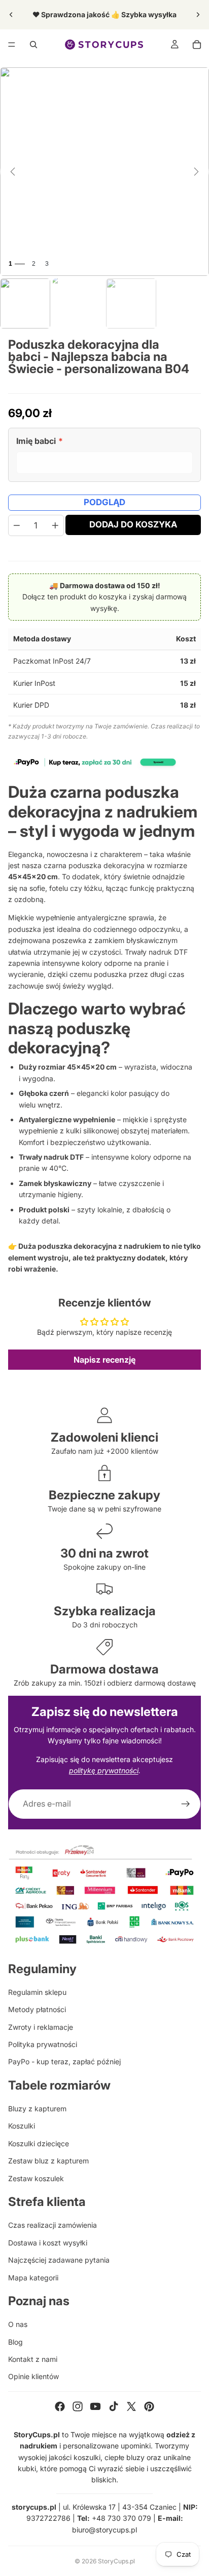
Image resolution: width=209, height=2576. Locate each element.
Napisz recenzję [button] (104, 1360)
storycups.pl (34, 2507)
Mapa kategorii (33, 2278)
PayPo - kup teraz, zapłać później (64, 2061)
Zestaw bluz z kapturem (48, 2161)
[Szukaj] (33, 45)
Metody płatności (37, 2009)
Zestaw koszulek (36, 2178)
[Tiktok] (114, 2406)
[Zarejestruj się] (186, 1804)
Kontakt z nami (33, 2359)
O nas (18, 2324)
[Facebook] (60, 2406)
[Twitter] (131, 2406)
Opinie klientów (33, 2376)
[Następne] (196, 172)
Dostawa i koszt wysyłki (48, 2243)
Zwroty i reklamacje (41, 2027)
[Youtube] (95, 2406)
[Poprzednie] (13, 172)
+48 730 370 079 (121, 2518)
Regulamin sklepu (37, 1992)
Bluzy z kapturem (37, 2109)
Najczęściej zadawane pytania (59, 2260)
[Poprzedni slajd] (11, 15)
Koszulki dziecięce (39, 2143)
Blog (15, 2342)
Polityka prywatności (43, 2044)
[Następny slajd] (198, 15)
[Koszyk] (197, 45)
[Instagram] (78, 2406)
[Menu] (12, 45)
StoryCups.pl (116, 2561)
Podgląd (104, 502)
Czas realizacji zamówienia (53, 2225)
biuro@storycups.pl (104, 2530)
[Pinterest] (149, 2406)
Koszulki (22, 2126)
